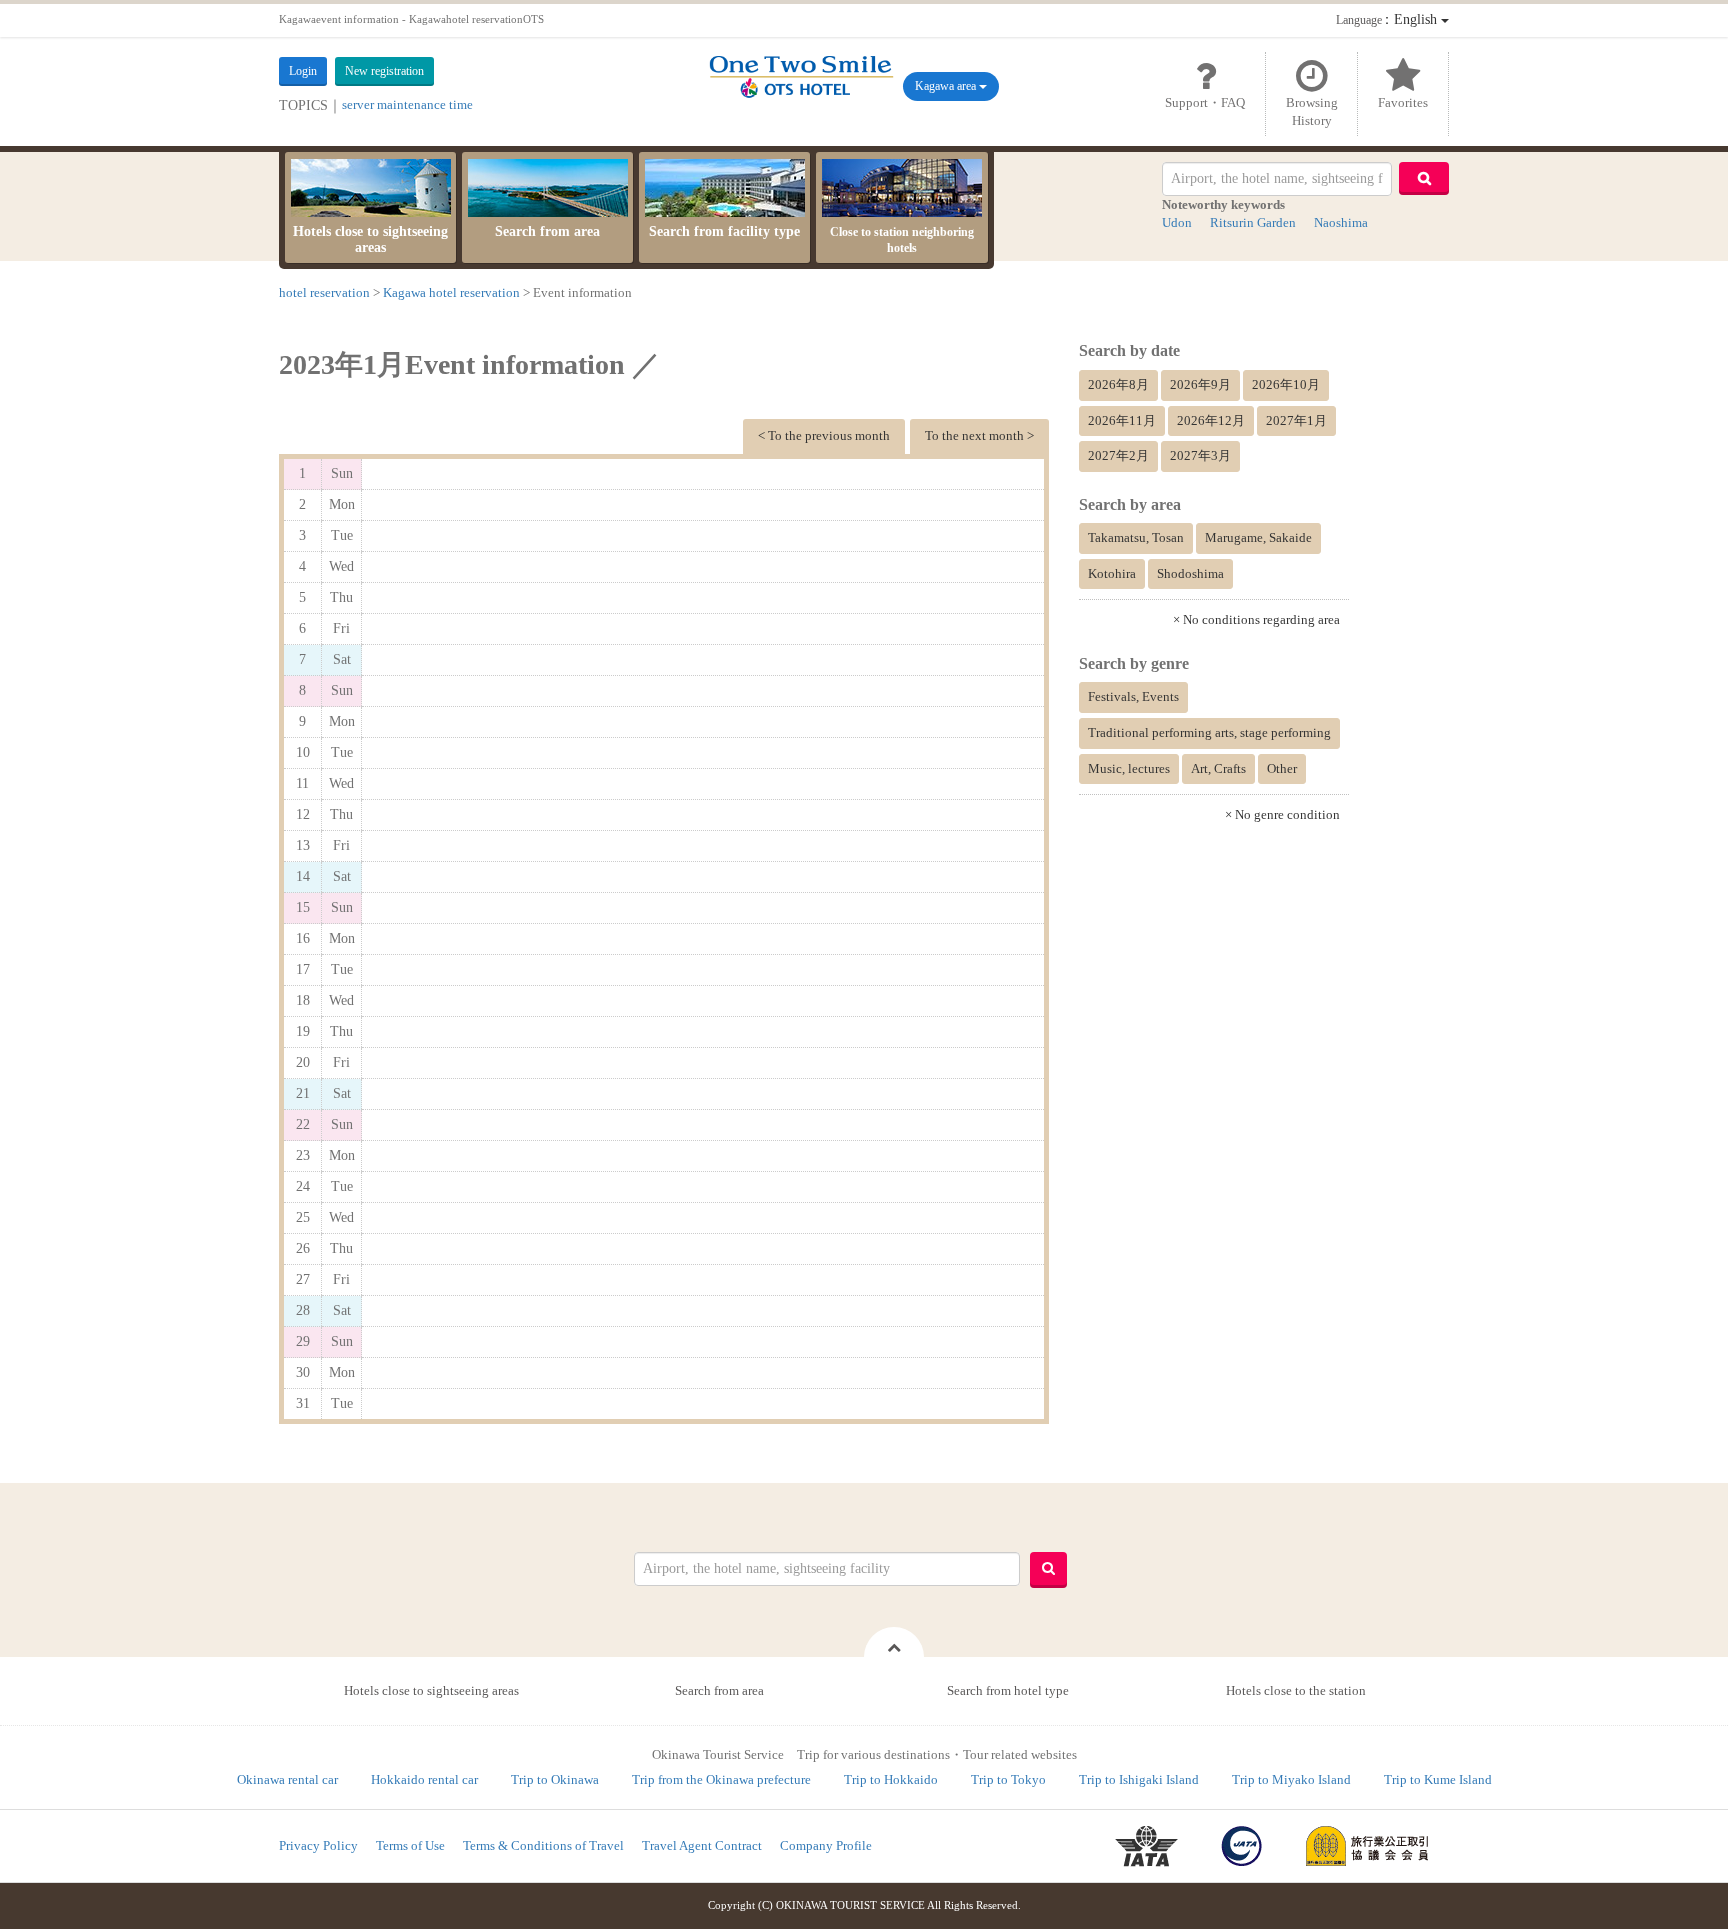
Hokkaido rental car (424, 1779)
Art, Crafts (1218, 768)
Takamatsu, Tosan (1136, 537)
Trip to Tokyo (1008, 1779)
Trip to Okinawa (555, 1779)
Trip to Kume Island (1438, 1779)
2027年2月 (1118, 455)
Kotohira (1112, 573)
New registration (384, 71)
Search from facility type (724, 231)
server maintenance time (407, 104)
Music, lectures (1129, 768)
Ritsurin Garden (1253, 222)
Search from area (547, 231)
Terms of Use (410, 1845)
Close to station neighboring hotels (902, 240)
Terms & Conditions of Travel (543, 1845)
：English (1388, 19)
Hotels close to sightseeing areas (370, 239)
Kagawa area (947, 86)
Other (1282, 768)
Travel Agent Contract (702, 1845)
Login (303, 71)
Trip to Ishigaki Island (1139, 1779)
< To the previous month (824, 435)
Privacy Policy (318, 1845)
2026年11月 (1122, 420)
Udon (1177, 222)
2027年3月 (1200, 455)
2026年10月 (1286, 384)
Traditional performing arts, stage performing (1209, 732)
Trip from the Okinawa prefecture (721, 1779)
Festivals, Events (1133, 696)
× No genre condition (1282, 814)
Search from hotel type (1008, 1690)
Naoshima (1341, 222)
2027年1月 (1296, 420)
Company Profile (826, 1845)
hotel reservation (324, 292)
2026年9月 (1200, 384)
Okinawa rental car (287, 1779)
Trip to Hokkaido (891, 1779)
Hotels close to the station (1296, 1690)
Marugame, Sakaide (1258, 537)
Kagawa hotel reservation (451, 292)
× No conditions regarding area (1256, 619)
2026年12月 (1211, 420)
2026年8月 (1118, 384)
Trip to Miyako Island (1291, 1779)
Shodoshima (1190, 573)
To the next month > (979, 435)
